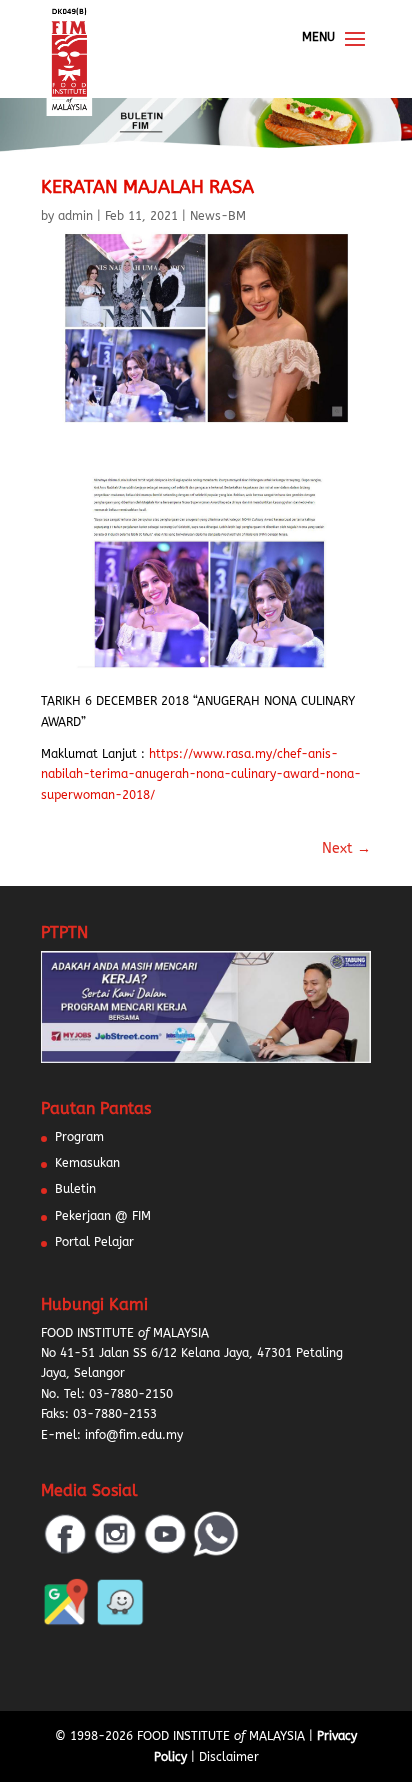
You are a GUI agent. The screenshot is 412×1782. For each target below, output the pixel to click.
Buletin (75, 1189)
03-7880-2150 (131, 1394)
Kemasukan (87, 1163)
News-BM (218, 216)
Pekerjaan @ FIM (103, 1216)
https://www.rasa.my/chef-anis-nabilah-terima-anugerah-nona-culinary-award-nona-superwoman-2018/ (201, 774)
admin (75, 216)
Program (79, 1137)
